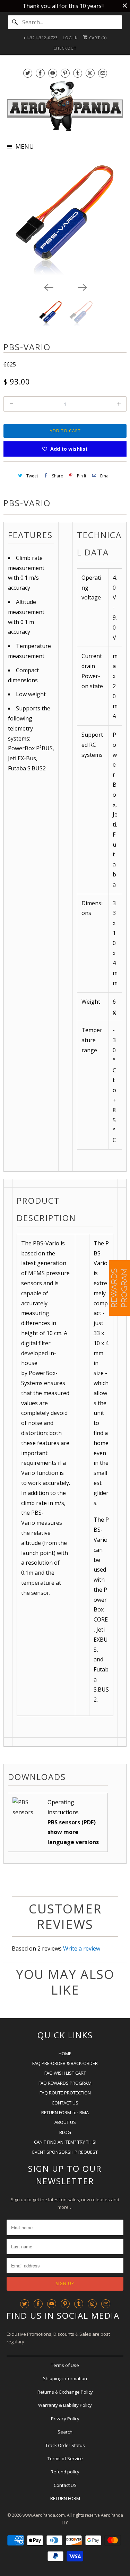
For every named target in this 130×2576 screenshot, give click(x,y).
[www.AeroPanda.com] (65, 106)
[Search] (15, 22)
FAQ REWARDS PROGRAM (65, 2083)
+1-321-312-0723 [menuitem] (41, 38)
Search (65, 2432)
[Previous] (48, 287)
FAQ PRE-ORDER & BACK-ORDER (65, 2063)
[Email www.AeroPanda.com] (103, 73)
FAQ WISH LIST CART (65, 2073)
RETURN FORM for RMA (65, 2112)
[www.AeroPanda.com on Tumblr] (78, 73)
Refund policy (65, 2472)
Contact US (65, 2485)
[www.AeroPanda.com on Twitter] (28, 73)
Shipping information (65, 2378)
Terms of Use (65, 2365)
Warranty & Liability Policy (65, 2405)
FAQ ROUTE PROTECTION (65, 2093)
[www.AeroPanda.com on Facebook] (40, 73)
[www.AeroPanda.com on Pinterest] (65, 73)
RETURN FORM (65, 2498)
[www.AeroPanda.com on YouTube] (53, 73)
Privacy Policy (65, 2419)
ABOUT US (65, 2122)
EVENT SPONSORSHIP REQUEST (65, 2152)
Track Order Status (65, 2445)
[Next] (82, 287)
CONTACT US (65, 2103)
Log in (70, 38)
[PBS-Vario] (65, 219)
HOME (65, 2054)
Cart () (97, 38)
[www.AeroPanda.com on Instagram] (90, 73)
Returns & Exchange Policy (65, 2392)
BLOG (65, 2132)
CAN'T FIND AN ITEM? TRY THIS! (65, 2142)
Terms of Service (65, 2458)
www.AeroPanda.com (44, 2515)
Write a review (82, 1948)
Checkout (65, 48)
